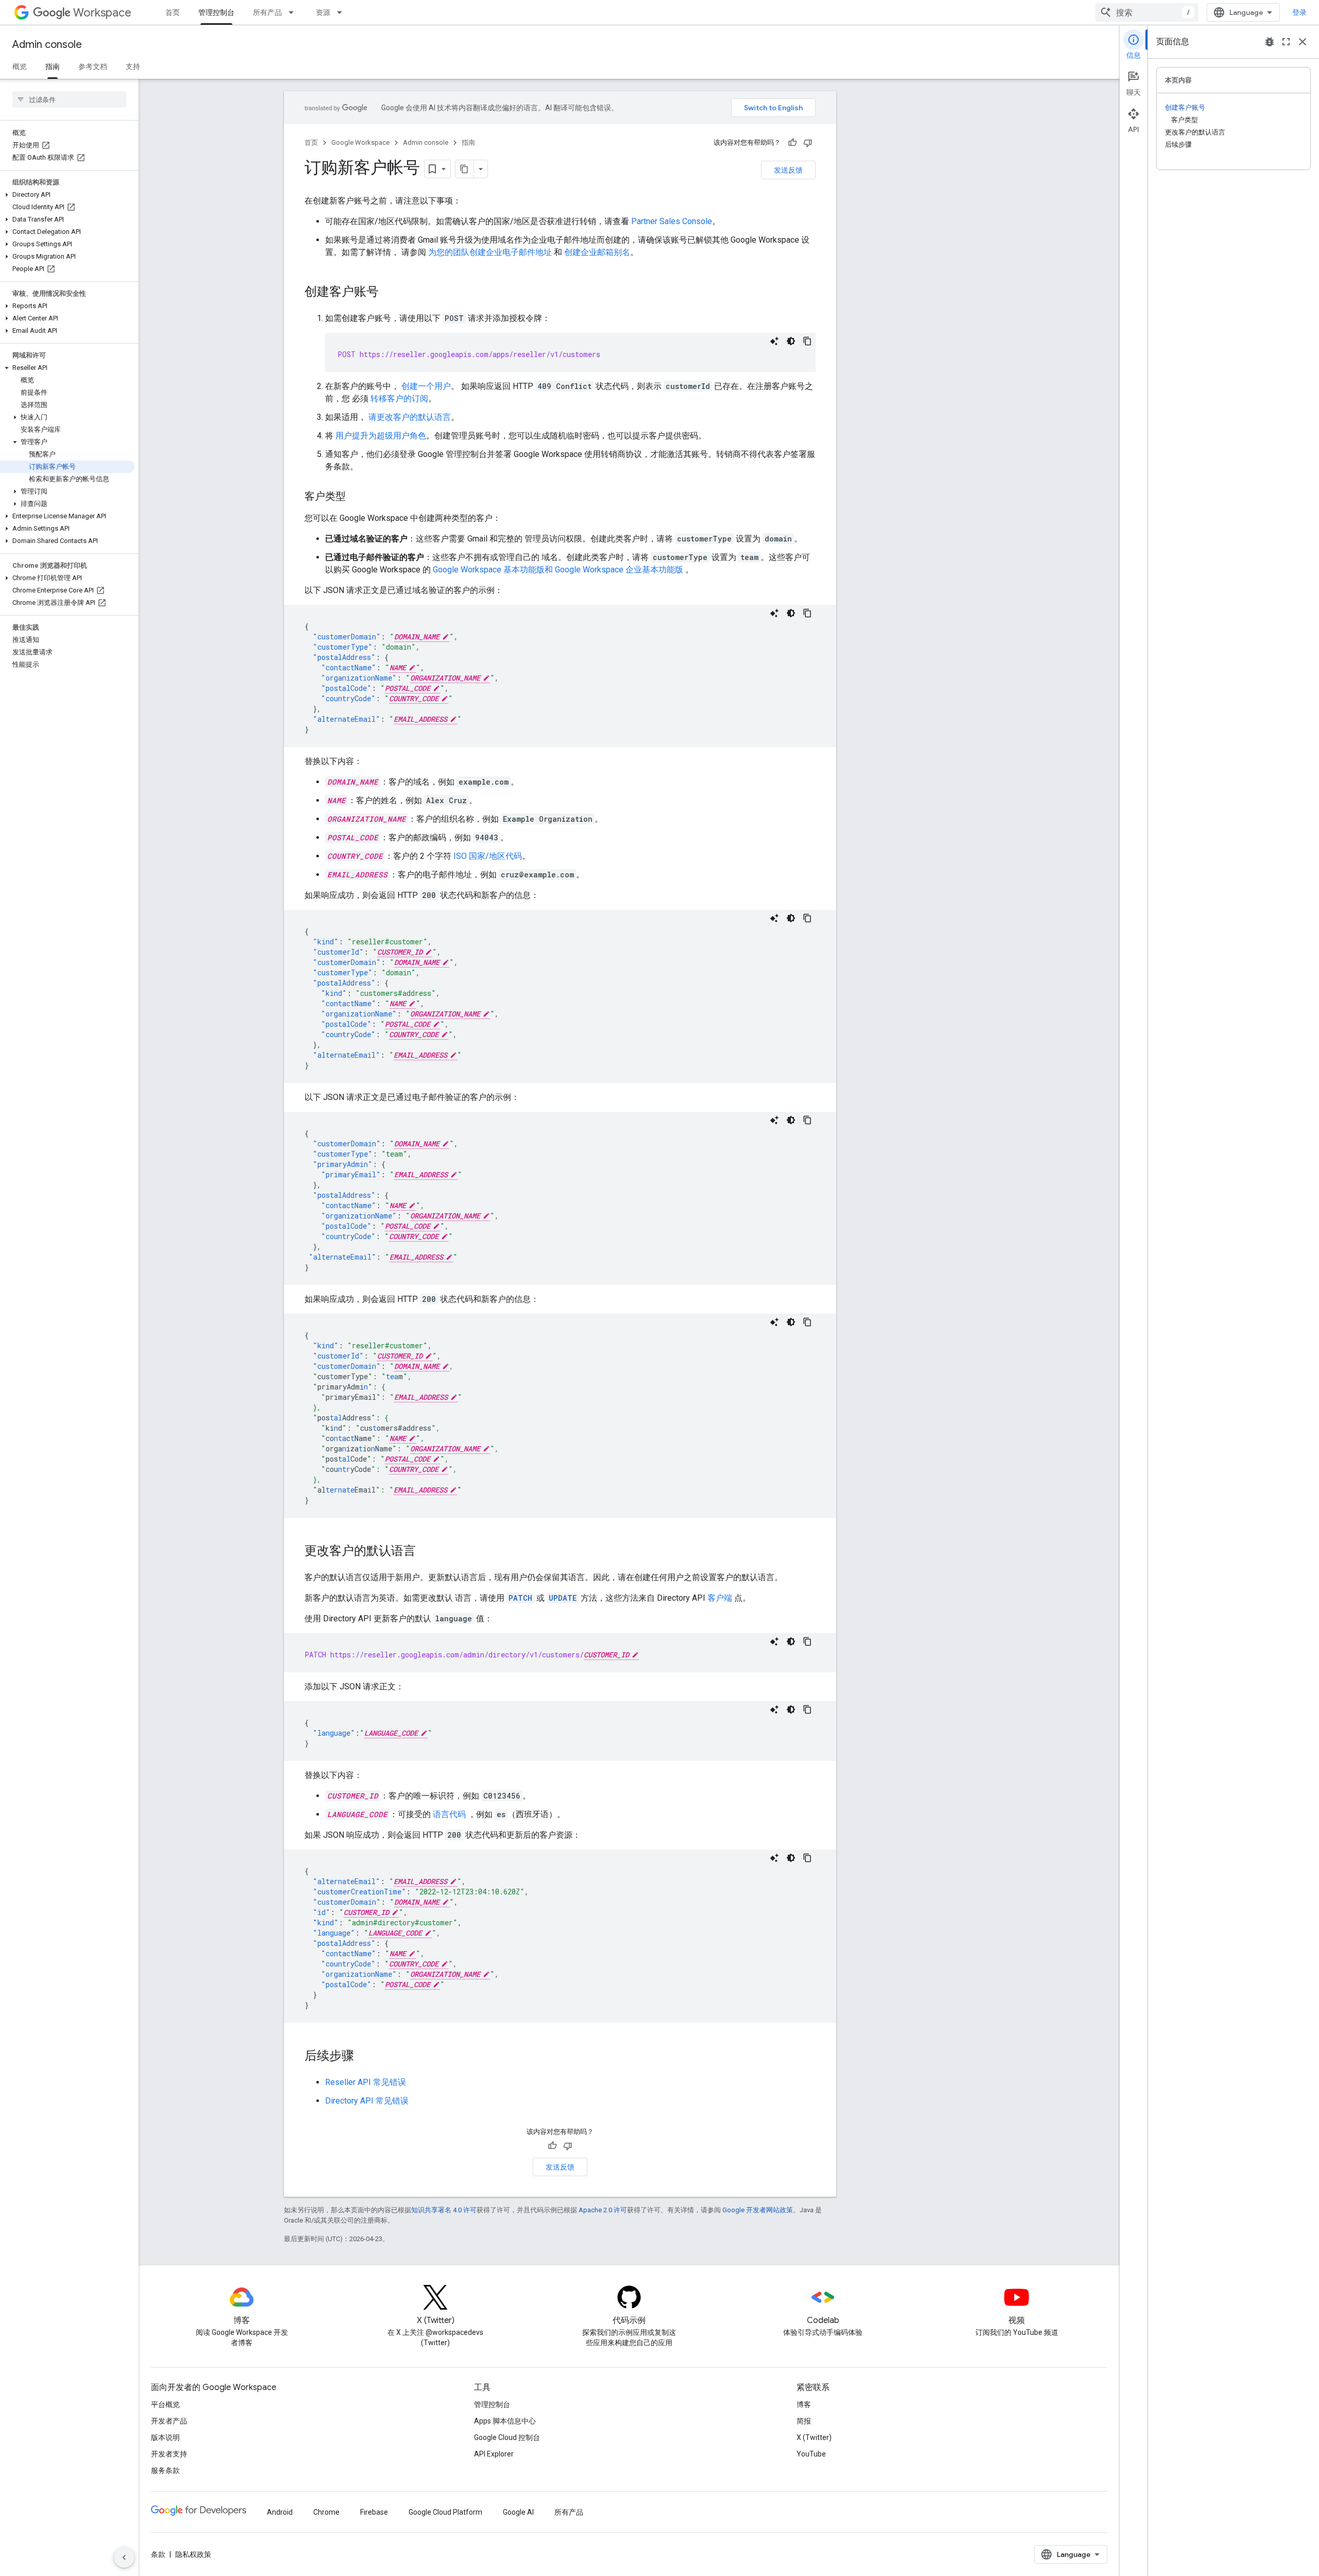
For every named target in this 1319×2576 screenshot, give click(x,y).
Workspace (102, 13)
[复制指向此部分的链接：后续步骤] (364, 2057)
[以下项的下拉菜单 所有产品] (294, 12)
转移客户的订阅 (399, 399)
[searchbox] (69, 99)
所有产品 (267, 12)
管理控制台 (216, 12)
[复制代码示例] (807, 341)
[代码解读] (774, 341)
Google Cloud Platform (445, 2512)
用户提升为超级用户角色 (381, 436)
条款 (158, 2554)
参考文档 (93, 66)
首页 (173, 12)
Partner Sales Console (672, 221)
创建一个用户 (426, 386)
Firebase (374, 2512)
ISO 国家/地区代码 (488, 856)
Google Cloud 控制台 (507, 2437)
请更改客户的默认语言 (410, 417)
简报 (804, 2421)
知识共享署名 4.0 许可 (444, 2210)
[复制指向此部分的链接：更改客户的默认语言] (426, 1552)
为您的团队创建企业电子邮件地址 (490, 252)
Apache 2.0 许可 (603, 2210)
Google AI (518, 2512)
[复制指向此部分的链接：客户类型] (356, 497)
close (1303, 42)
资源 (323, 12)
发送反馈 (788, 170)
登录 (1299, 12)
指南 (53, 66)
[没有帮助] (808, 143)
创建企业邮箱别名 (597, 252)
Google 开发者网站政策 (758, 2210)
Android (280, 2512)
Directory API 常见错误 (367, 2101)
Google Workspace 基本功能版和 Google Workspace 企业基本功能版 (558, 570)
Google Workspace (360, 142)
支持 (133, 66)
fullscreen (1286, 42)
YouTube (811, 2454)
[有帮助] (792, 143)
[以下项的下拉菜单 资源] (343, 12)
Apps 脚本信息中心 (505, 2421)
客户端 (720, 1598)
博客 (804, 2404)
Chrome (326, 2512)
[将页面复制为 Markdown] (465, 169)
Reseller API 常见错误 (366, 2082)
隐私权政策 (193, 2554)
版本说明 (165, 2437)
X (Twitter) (814, 2437)
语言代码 (449, 1814)
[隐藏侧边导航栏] (124, 2557)
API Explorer (494, 2454)
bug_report (1270, 42)
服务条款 (165, 2470)
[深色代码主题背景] (791, 341)
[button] (67, 195)
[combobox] (1147, 12)
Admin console (47, 45)
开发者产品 (169, 2421)
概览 (20, 66)
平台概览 (165, 2404)
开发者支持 (169, 2454)
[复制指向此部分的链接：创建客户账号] (389, 293)
